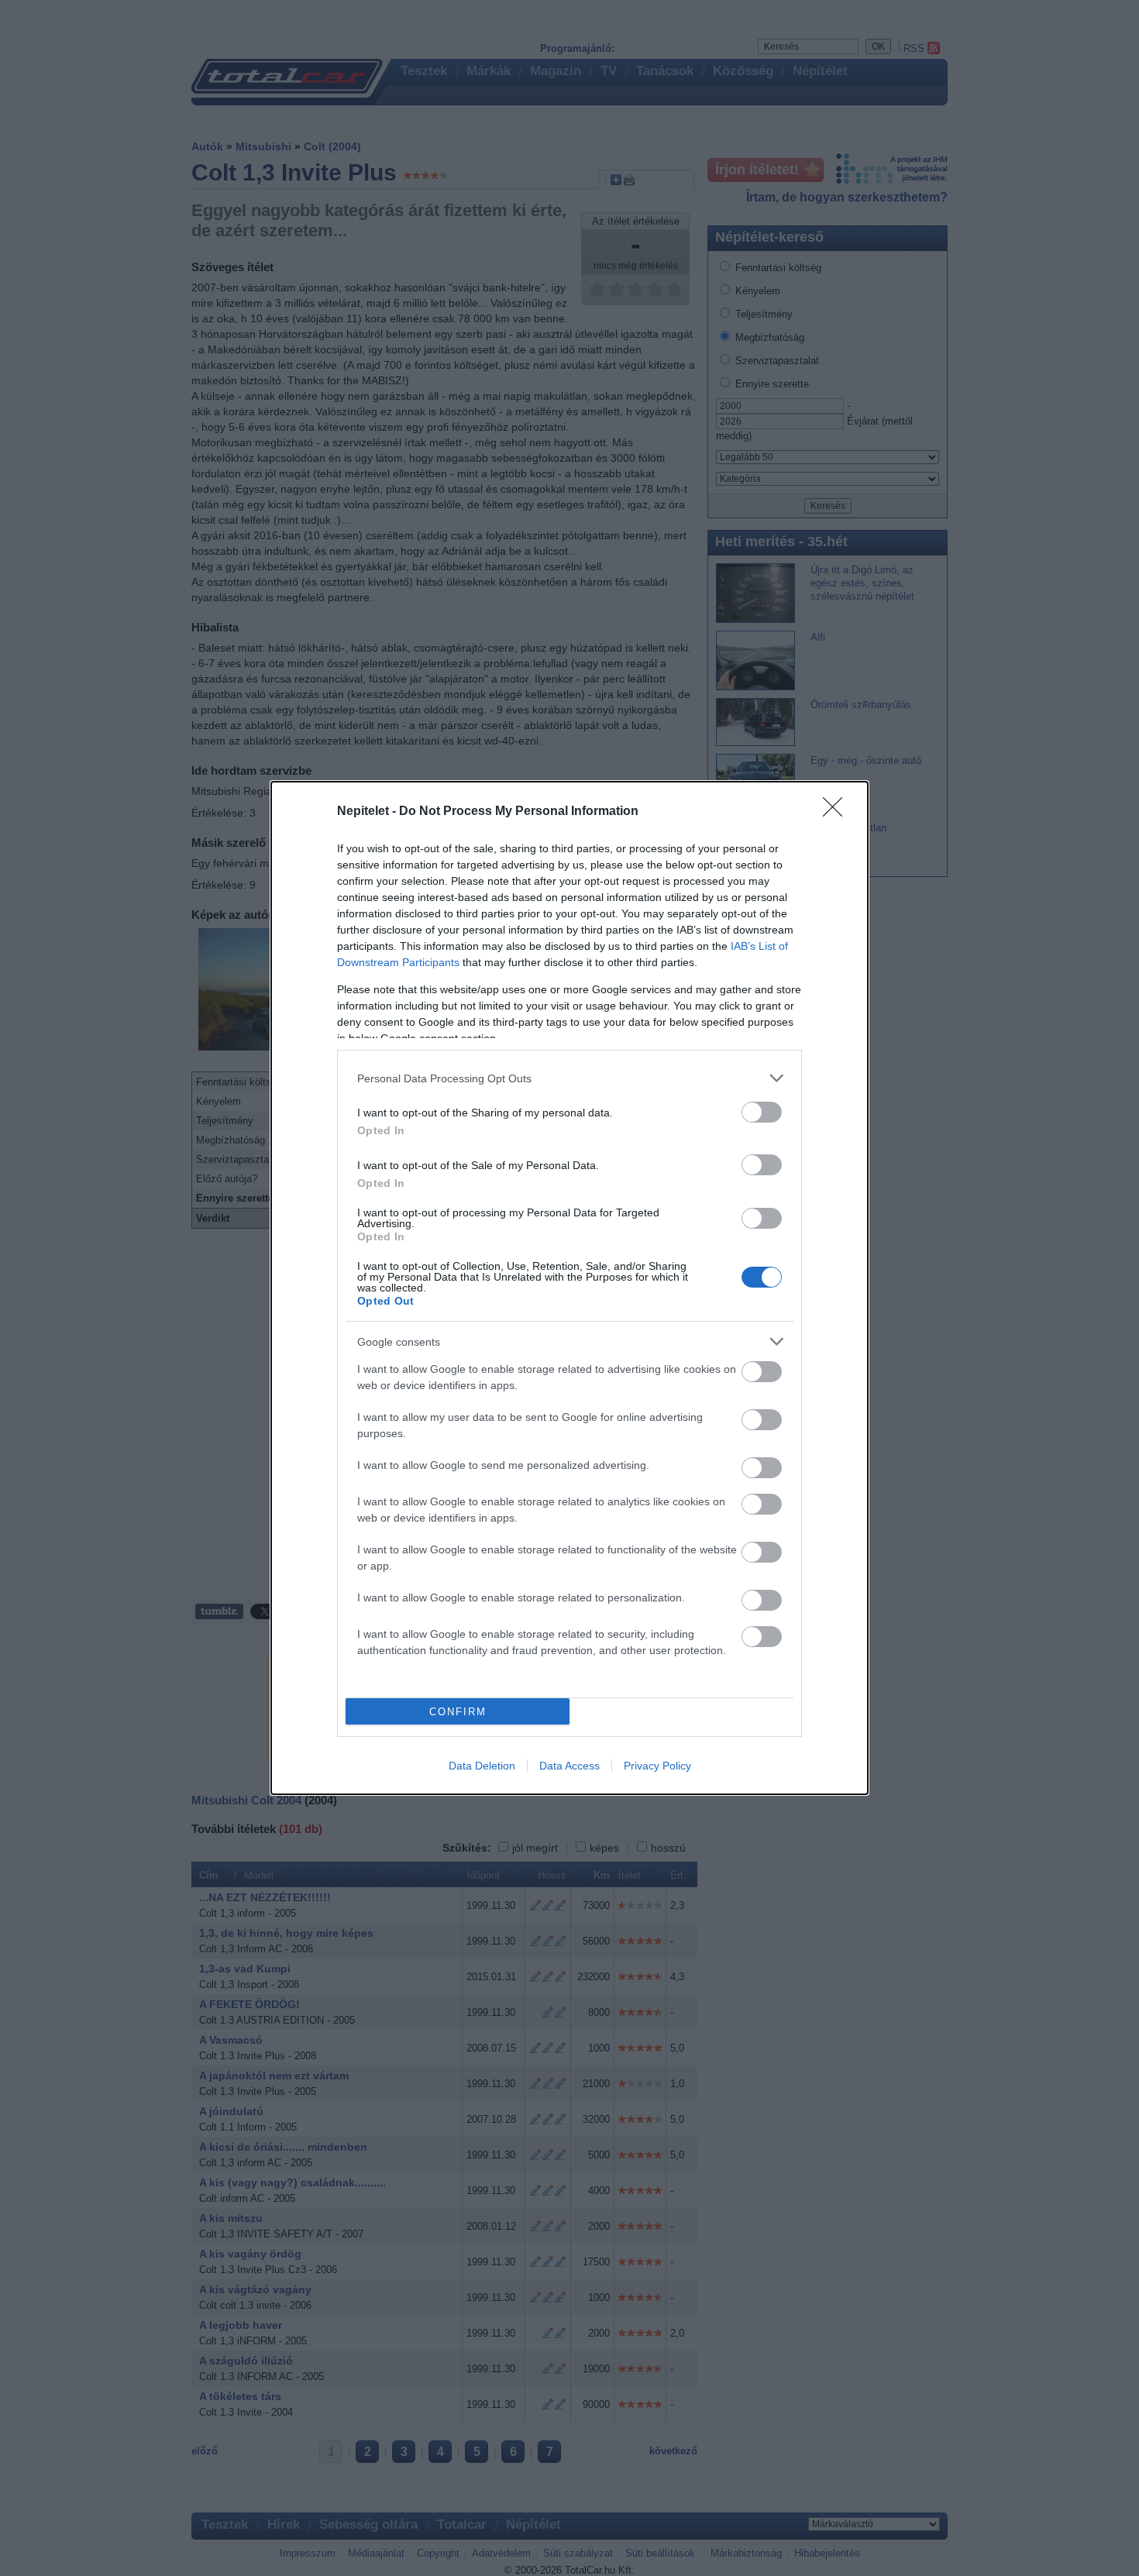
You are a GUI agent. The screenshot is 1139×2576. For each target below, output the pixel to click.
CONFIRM (458, 1712)
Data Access (569, 1766)
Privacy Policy (657, 1766)
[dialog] (569, 1288)
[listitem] (569, 1078)
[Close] (838, 812)
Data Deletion (482, 1766)
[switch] (762, 1112)
